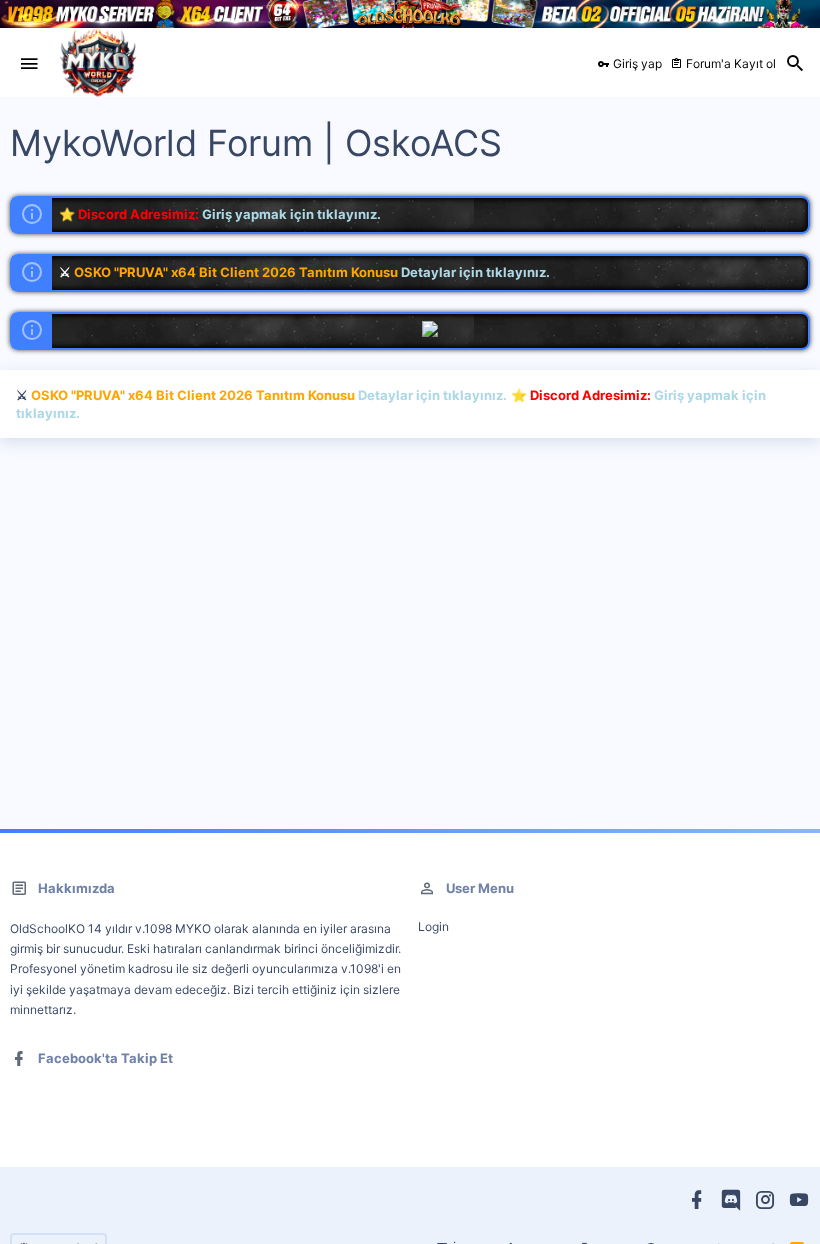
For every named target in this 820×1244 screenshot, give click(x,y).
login (433, 926)
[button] (29, 64)
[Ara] (795, 64)
